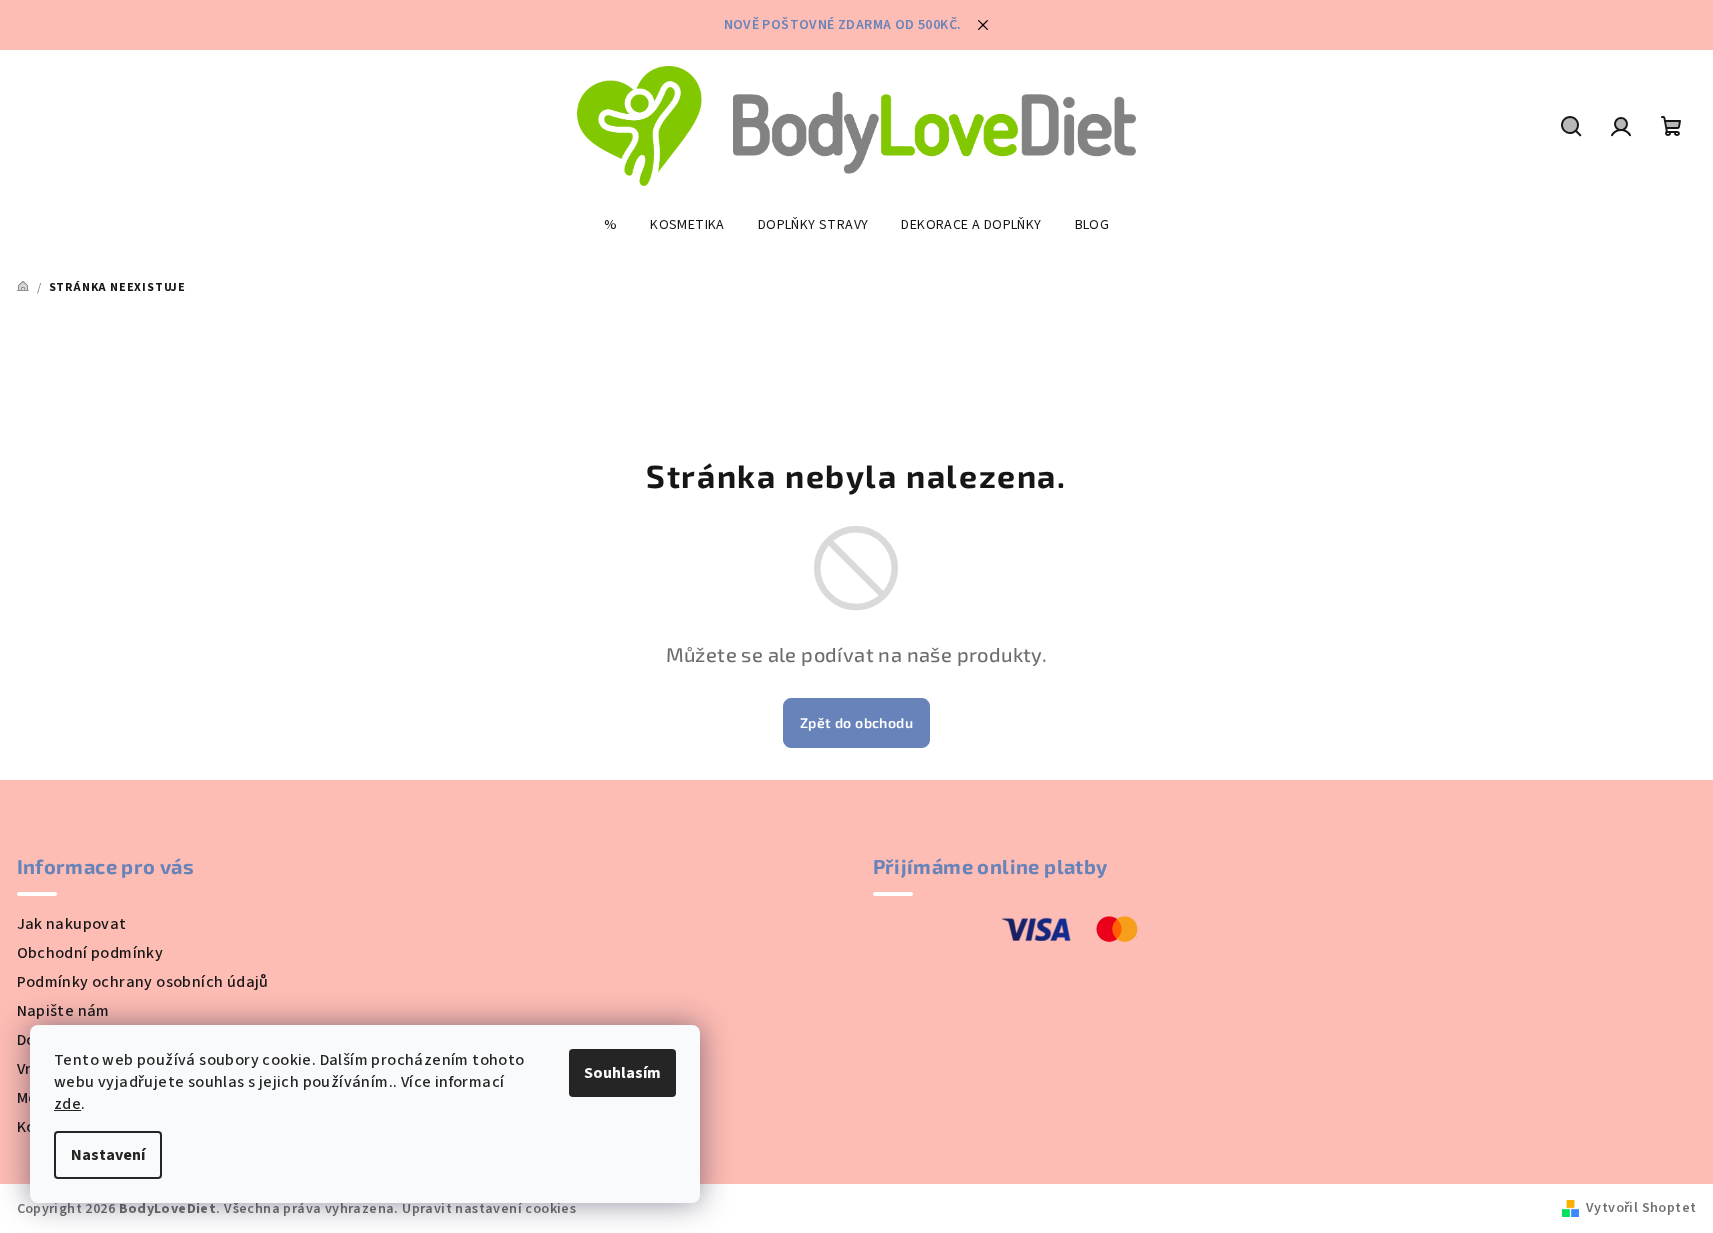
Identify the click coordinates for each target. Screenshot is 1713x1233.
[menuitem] (610, 225)
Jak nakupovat (72, 924)
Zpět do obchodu (856, 722)
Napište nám (63, 1011)
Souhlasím (622, 1073)
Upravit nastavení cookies (489, 1209)
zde (67, 1104)
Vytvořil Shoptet (1641, 1208)
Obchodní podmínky (90, 953)
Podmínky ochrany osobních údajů (143, 982)
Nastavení (108, 1155)
